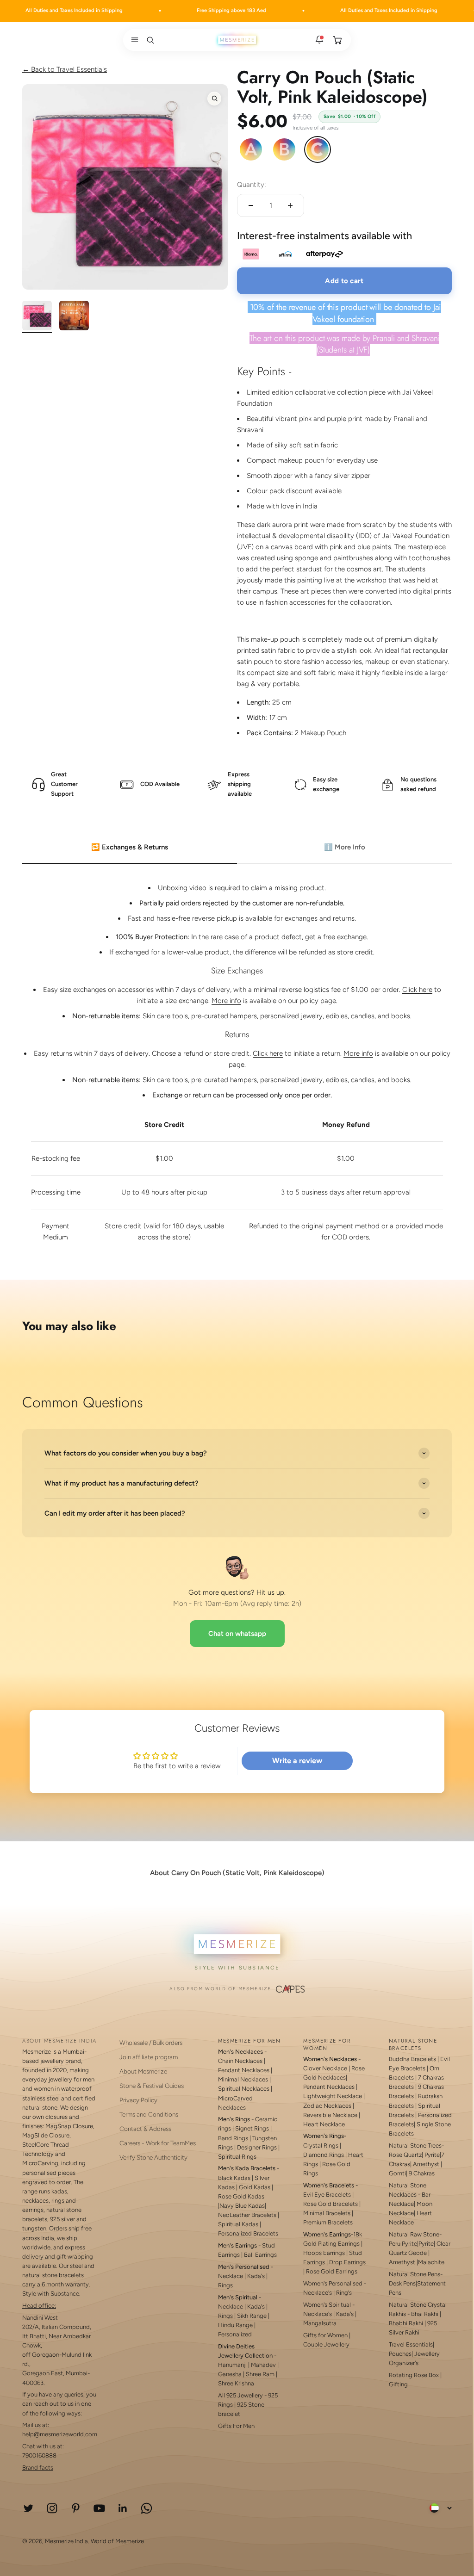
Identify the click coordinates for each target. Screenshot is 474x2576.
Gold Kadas (255, 2187)
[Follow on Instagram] (52, 2508)
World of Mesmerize (117, 2541)
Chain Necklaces (240, 2061)
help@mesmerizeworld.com (60, 2434)
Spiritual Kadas (238, 2224)
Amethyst (426, 2164)
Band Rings (233, 2138)
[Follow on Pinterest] (76, 2508)
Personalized (235, 2334)
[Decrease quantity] (251, 205)
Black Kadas (235, 2178)
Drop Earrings (347, 2262)
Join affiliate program (149, 2057)
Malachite (431, 2262)
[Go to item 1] (37, 317)
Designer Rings (257, 2147)
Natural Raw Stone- (415, 2234)
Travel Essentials (411, 2344)
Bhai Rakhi (425, 2314)
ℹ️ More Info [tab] (345, 847)
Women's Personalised (333, 2283)
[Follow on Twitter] (28, 2508)
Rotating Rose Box (414, 2375)
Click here (417, 990)
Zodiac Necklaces (327, 2106)
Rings (225, 2285)
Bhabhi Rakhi (406, 2323)
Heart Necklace (324, 2124)
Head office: (39, 2306)
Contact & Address (145, 2129)
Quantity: (252, 185)
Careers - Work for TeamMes (158, 2143)
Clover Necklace (325, 2068)
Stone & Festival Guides (152, 2086)
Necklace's (318, 2314)
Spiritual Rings (237, 2157)
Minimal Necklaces (243, 2079)
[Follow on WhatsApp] (147, 2508)
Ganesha (230, 2374)
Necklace (231, 2276)
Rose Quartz (405, 2155)
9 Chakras (422, 2173)
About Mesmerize (143, 2071)
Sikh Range (252, 2316)
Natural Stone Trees (415, 2146)
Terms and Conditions (149, 2114)
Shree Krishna (236, 2383)
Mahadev (263, 2365)
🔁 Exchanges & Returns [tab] (130, 847)
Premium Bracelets (328, 2222)
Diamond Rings (324, 2155)
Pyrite (432, 2155)
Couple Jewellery (326, 2344)
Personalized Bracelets (248, 2233)
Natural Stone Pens (415, 2274)
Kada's (256, 2276)
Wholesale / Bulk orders (151, 2043)
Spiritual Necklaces (244, 2089)
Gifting (398, 2384)
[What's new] (319, 40)
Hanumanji (232, 2365)
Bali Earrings (260, 2255)
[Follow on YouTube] (99, 2508)
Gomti (397, 2173)
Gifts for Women (325, 2335)
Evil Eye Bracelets (327, 2195)
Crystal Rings (321, 2146)
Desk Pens (402, 2283)
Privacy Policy (138, 2100)
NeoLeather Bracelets (247, 2215)
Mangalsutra (320, 2323)
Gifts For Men (236, 2426)
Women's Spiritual (327, 2305)
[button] (133, 40)
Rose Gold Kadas (241, 2196)
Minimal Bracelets (327, 2213)
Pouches (400, 2354)
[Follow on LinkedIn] (123, 2508)
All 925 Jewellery (240, 2395)
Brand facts (38, 2468)
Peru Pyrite (403, 2244)
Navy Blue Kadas (242, 2206)
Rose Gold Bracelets (331, 2204)
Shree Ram (260, 2374)
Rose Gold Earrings (332, 2271)
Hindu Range (235, 2325)
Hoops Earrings (324, 2253)
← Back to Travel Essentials (65, 69)
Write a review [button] (297, 1761)
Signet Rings (252, 2128)
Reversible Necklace (330, 2115)
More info (226, 1001)
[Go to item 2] (74, 317)
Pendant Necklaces (244, 2070)
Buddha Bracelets (412, 2059)
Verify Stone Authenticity (153, 2157)
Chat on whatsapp (237, 1634)
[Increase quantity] (290, 205)
